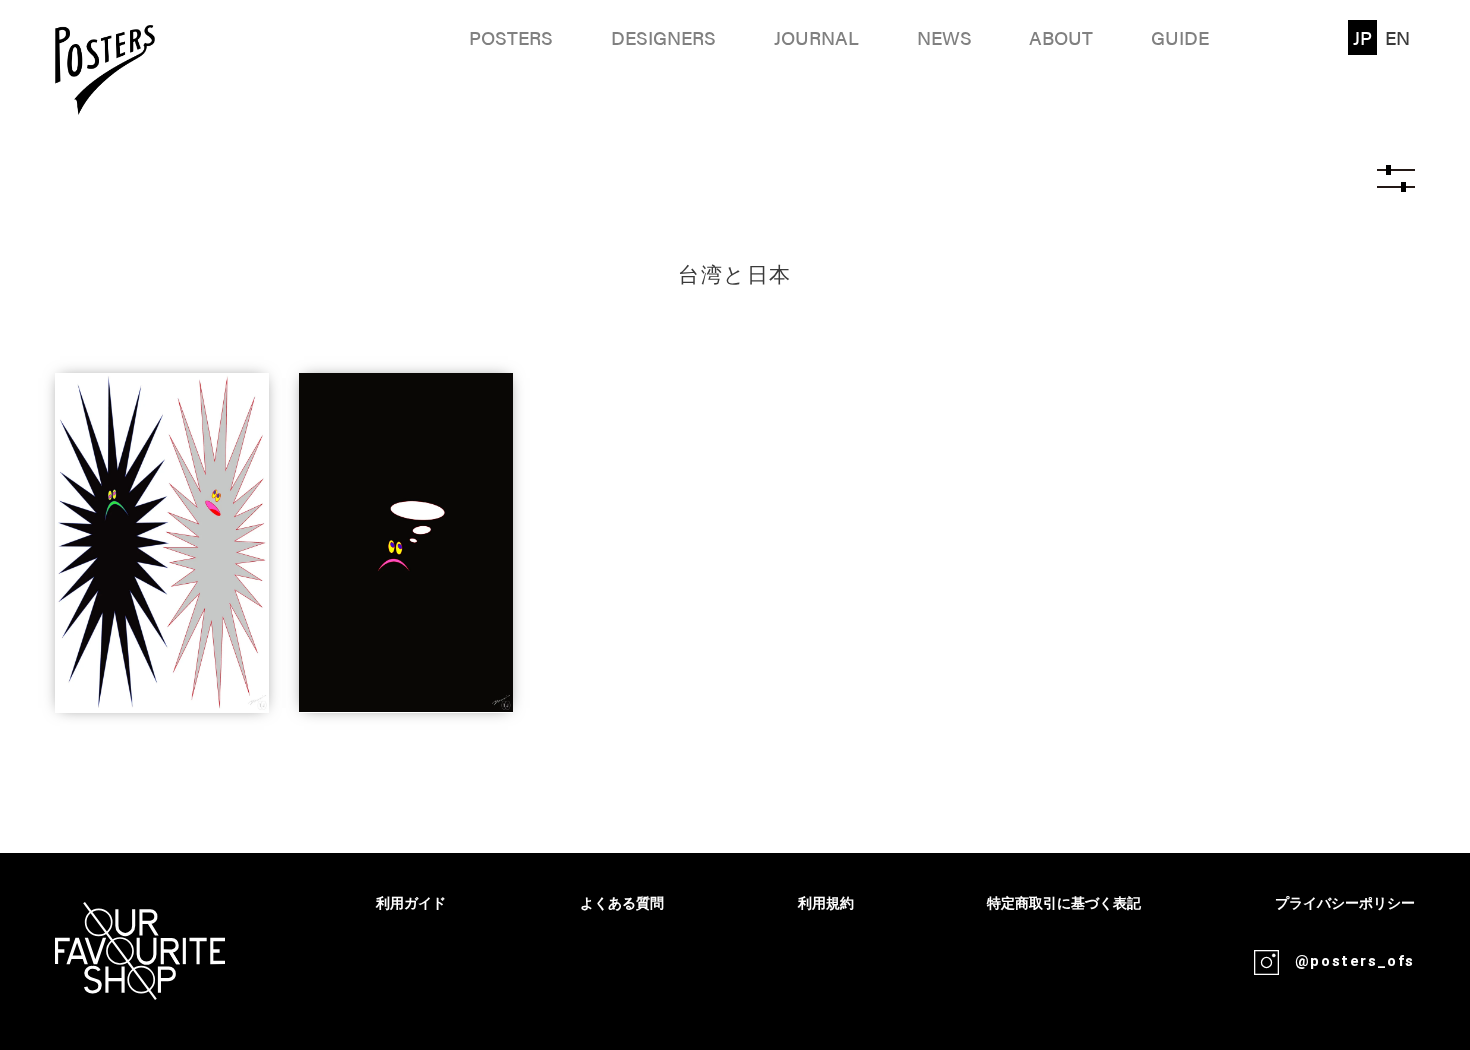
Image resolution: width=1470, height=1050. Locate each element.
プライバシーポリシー (1345, 903)
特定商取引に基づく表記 (1064, 903)
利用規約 (826, 903)
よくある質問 (622, 903)
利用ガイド (411, 903)
